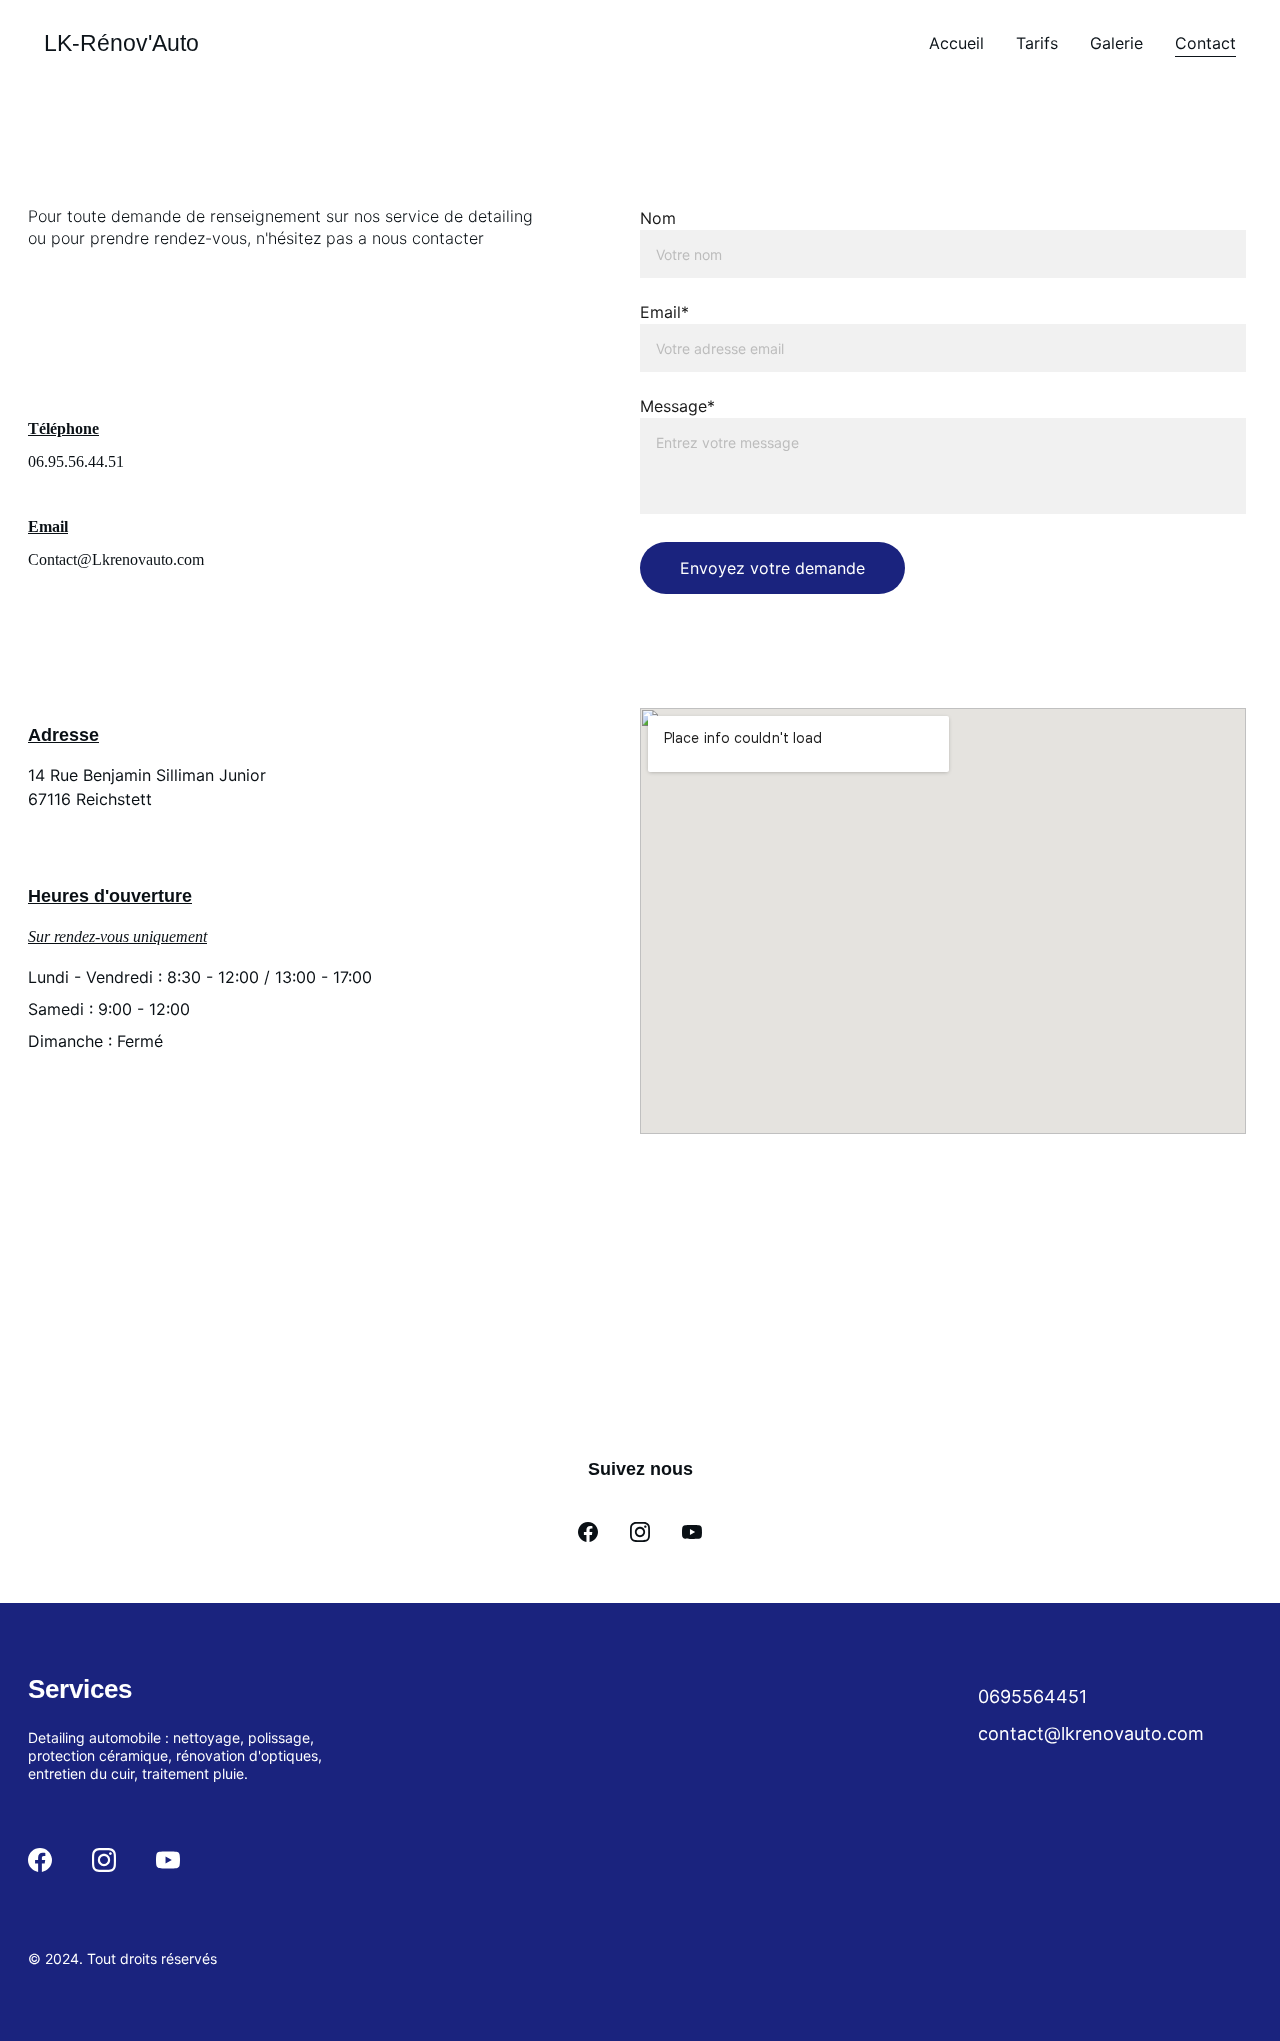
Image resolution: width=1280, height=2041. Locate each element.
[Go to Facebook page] (588, 1532)
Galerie (1116, 43)
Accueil (956, 43)
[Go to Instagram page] (640, 1532)
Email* (664, 312)
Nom (658, 218)
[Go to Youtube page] (692, 1532)
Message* (677, 406)
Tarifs (1037, 43)
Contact (1205, 43)
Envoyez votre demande (772, 568)
